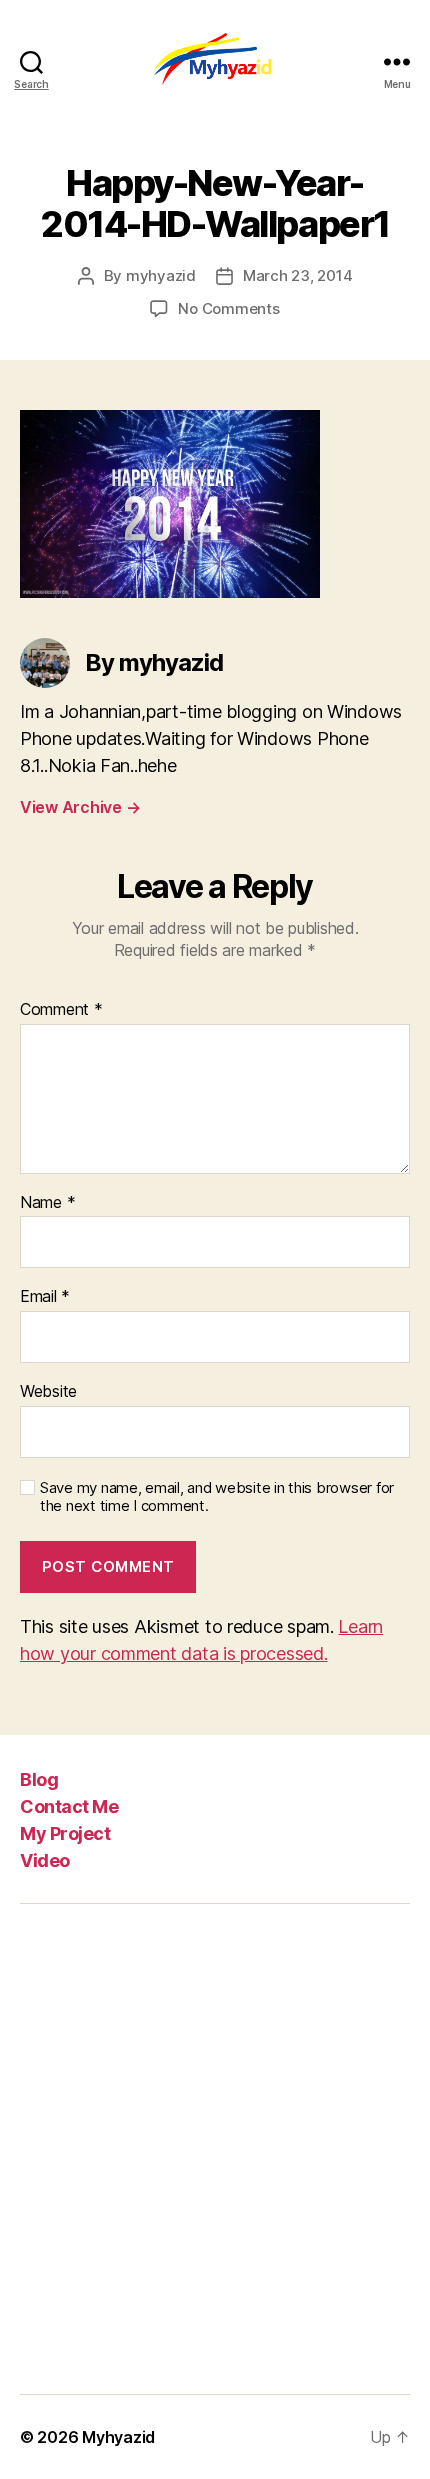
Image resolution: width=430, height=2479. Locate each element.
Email (45, 1297)
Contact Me (69, 1806)
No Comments (228, 308)
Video (45, 1860)
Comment (61, 1010)
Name (47, 1203)
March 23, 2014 (297, 275)
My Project (65, 1833)
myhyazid (161, 275)
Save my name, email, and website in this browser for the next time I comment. (217, 1497)
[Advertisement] (215, 2149)
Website (48, 1392)
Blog (39, 1779)
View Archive (80, 807)
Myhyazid (118, 2437)
